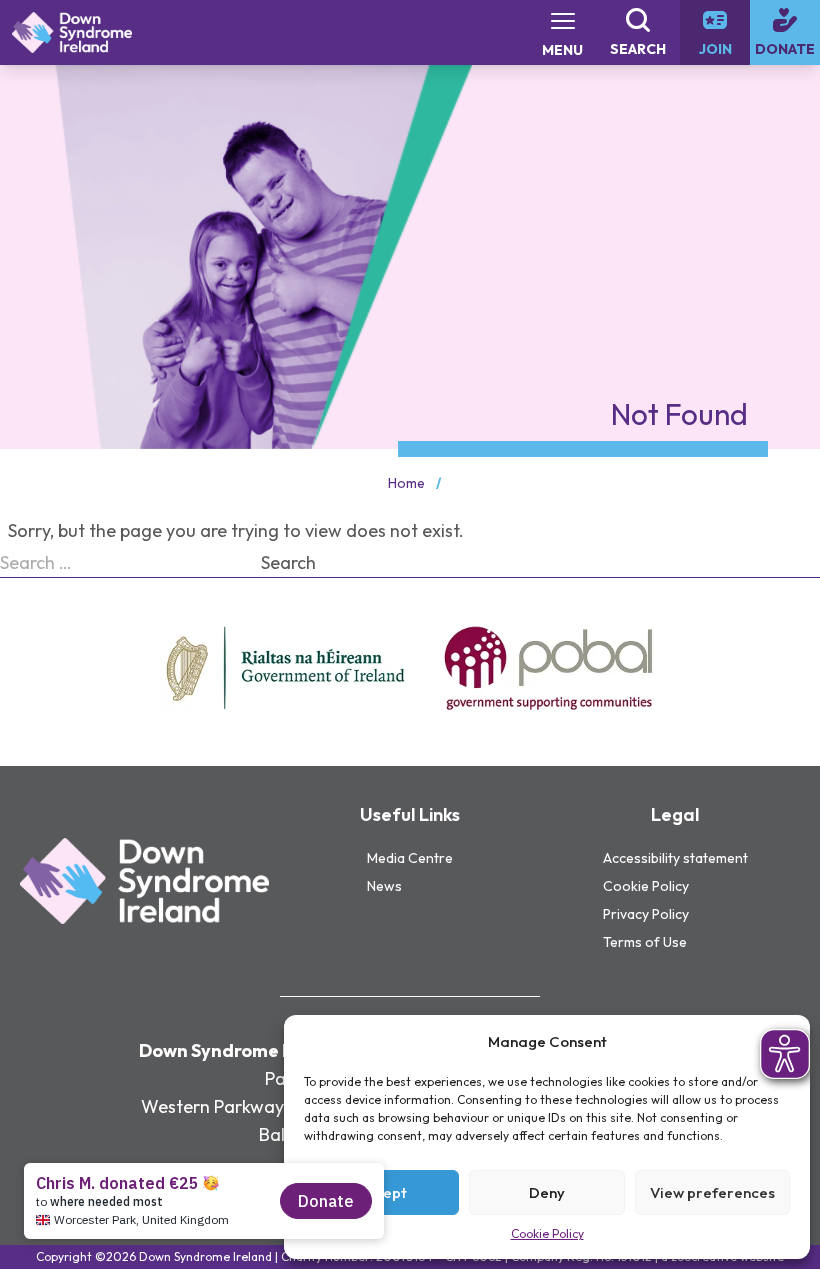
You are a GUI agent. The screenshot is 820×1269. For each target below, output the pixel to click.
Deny (547, 1192)
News (384, 886)
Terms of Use (645, 942)
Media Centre (410, 858)
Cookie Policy (547, 1233)
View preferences (712, 1192)
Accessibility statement (675, 858)
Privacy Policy (646, 914)
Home (406, 483)
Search (288, 562)
